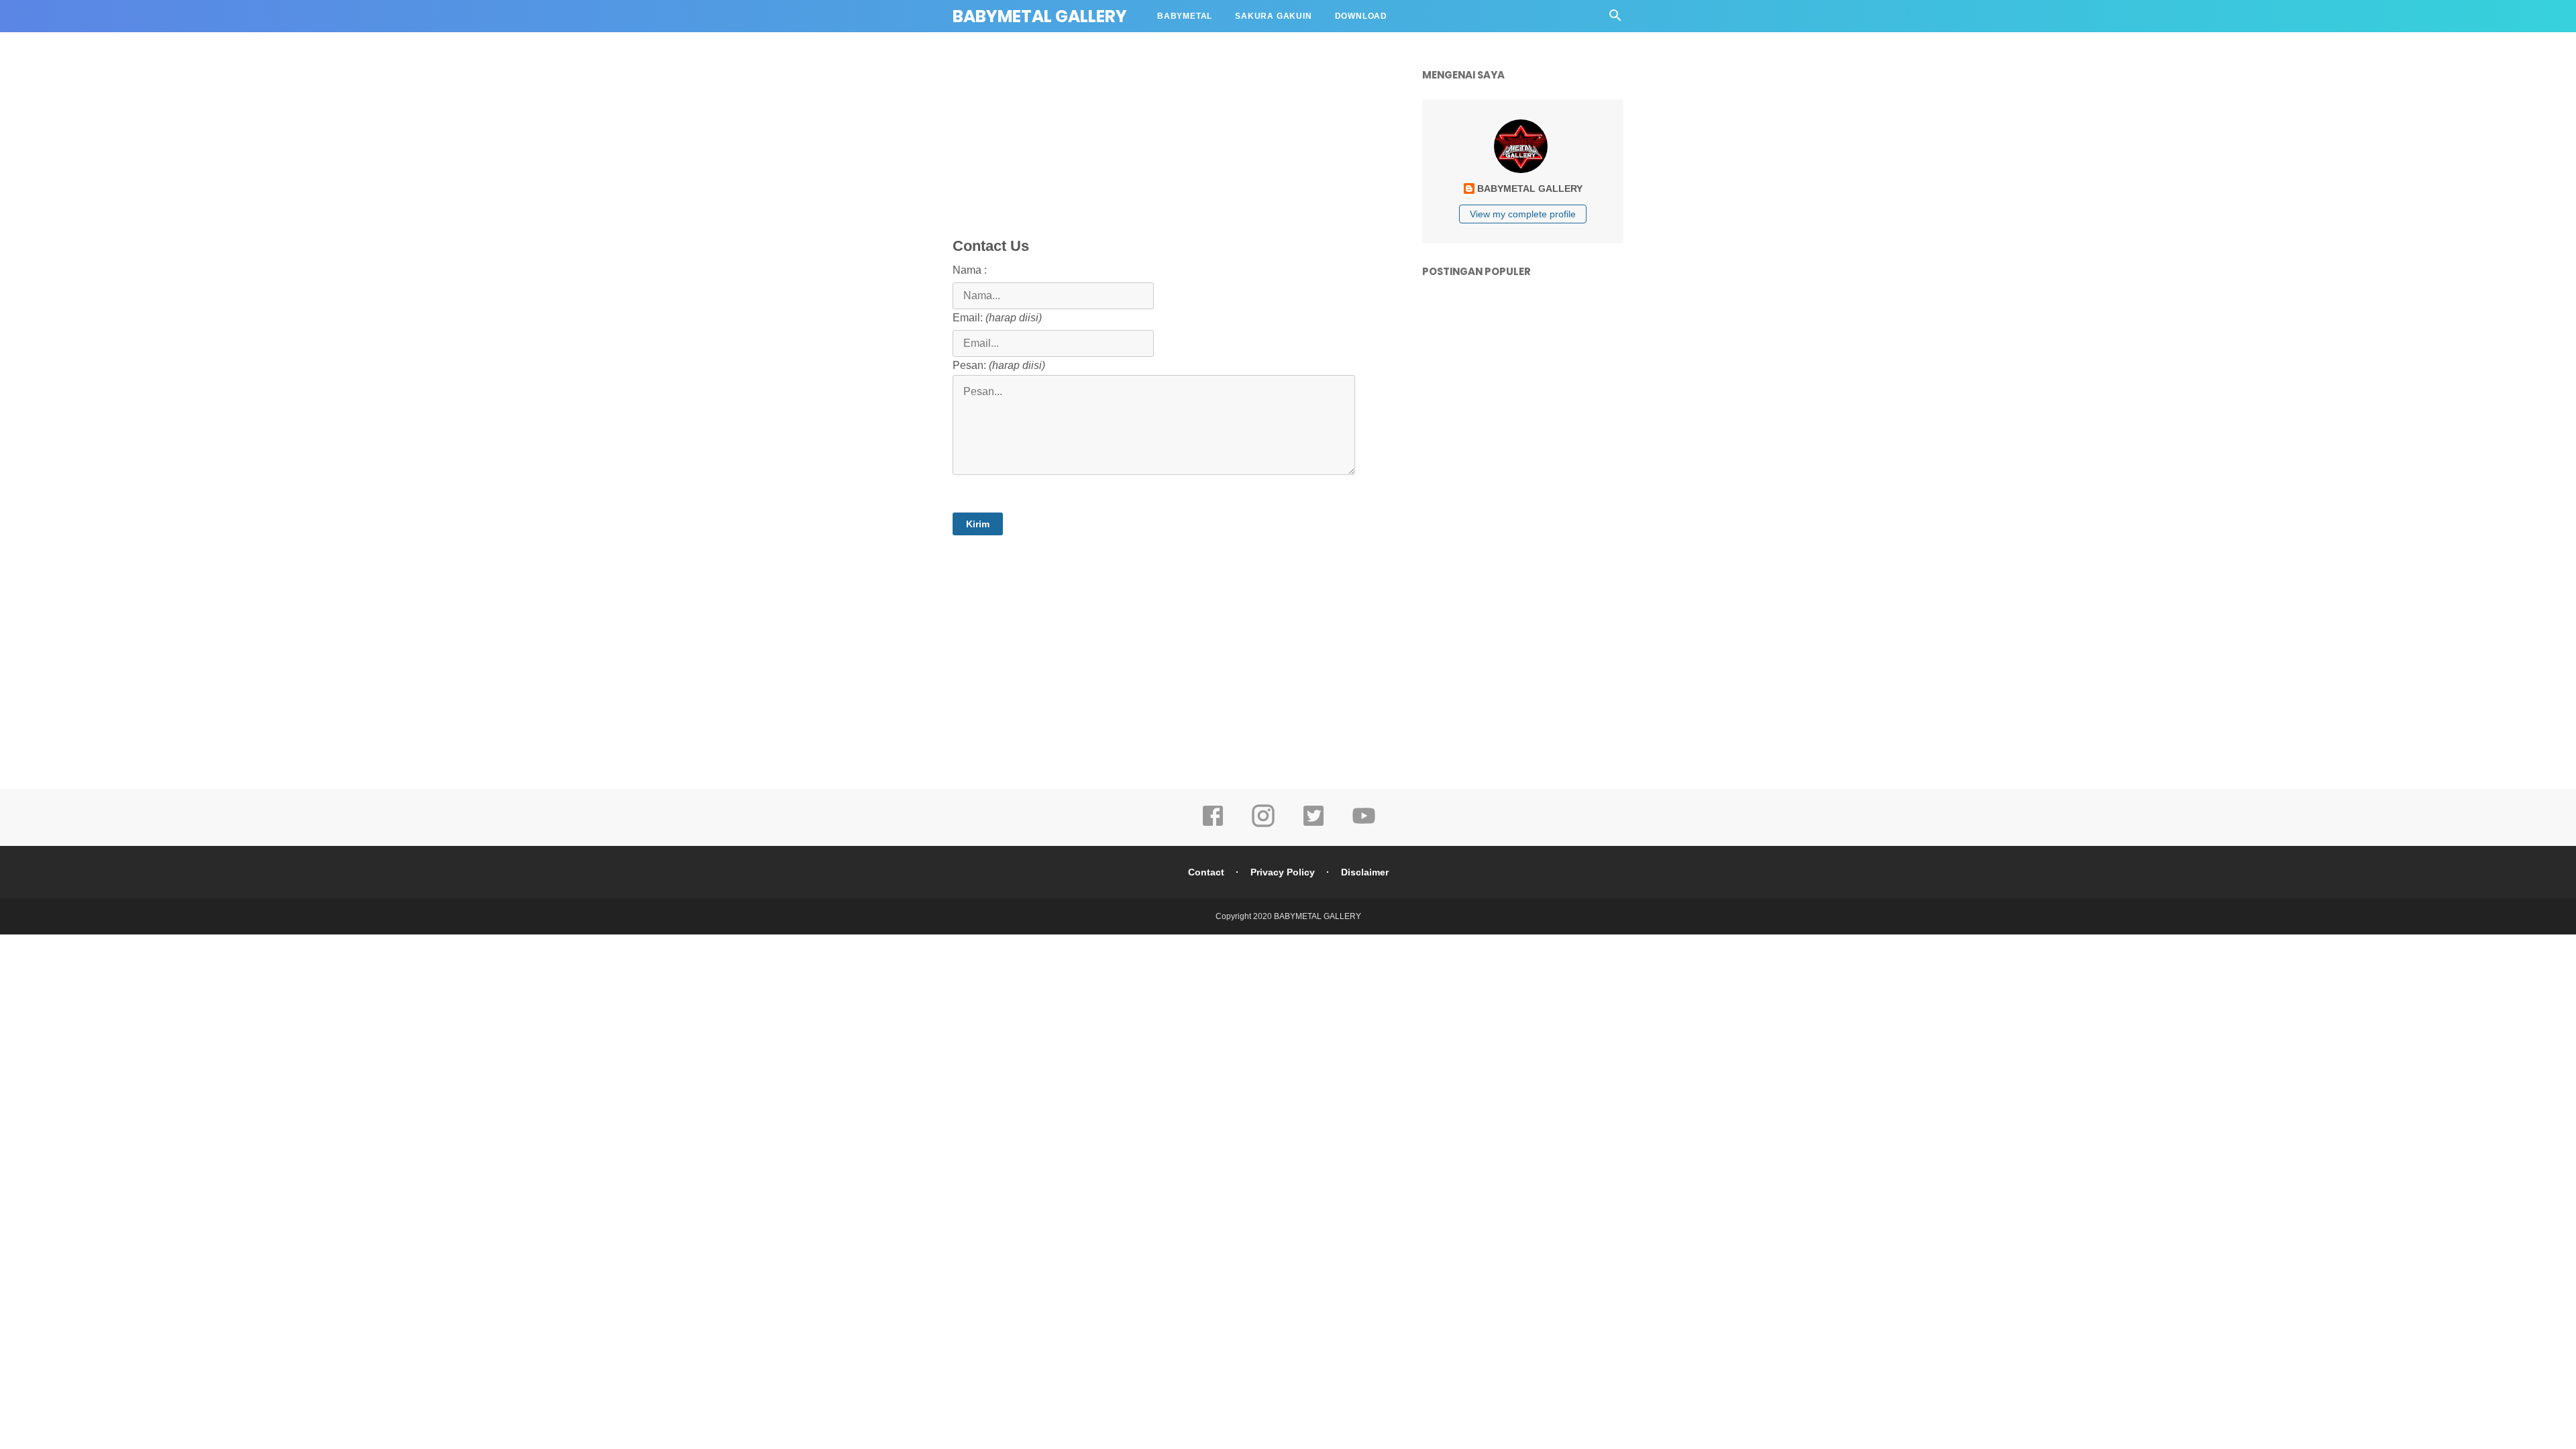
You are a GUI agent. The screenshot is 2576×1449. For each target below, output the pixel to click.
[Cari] (1615, 19)
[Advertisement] (1278, 151)
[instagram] (1263, 825)
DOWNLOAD (1361, 16)
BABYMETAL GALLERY (1040, 16)
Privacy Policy (1283, 872)
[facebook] (1213, 825)
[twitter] (1313, 825)
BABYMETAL (1185, 16)
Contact (1206, 872)
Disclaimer (1365, 872)
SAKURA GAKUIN (1273, 16)
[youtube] (1364, 825)
